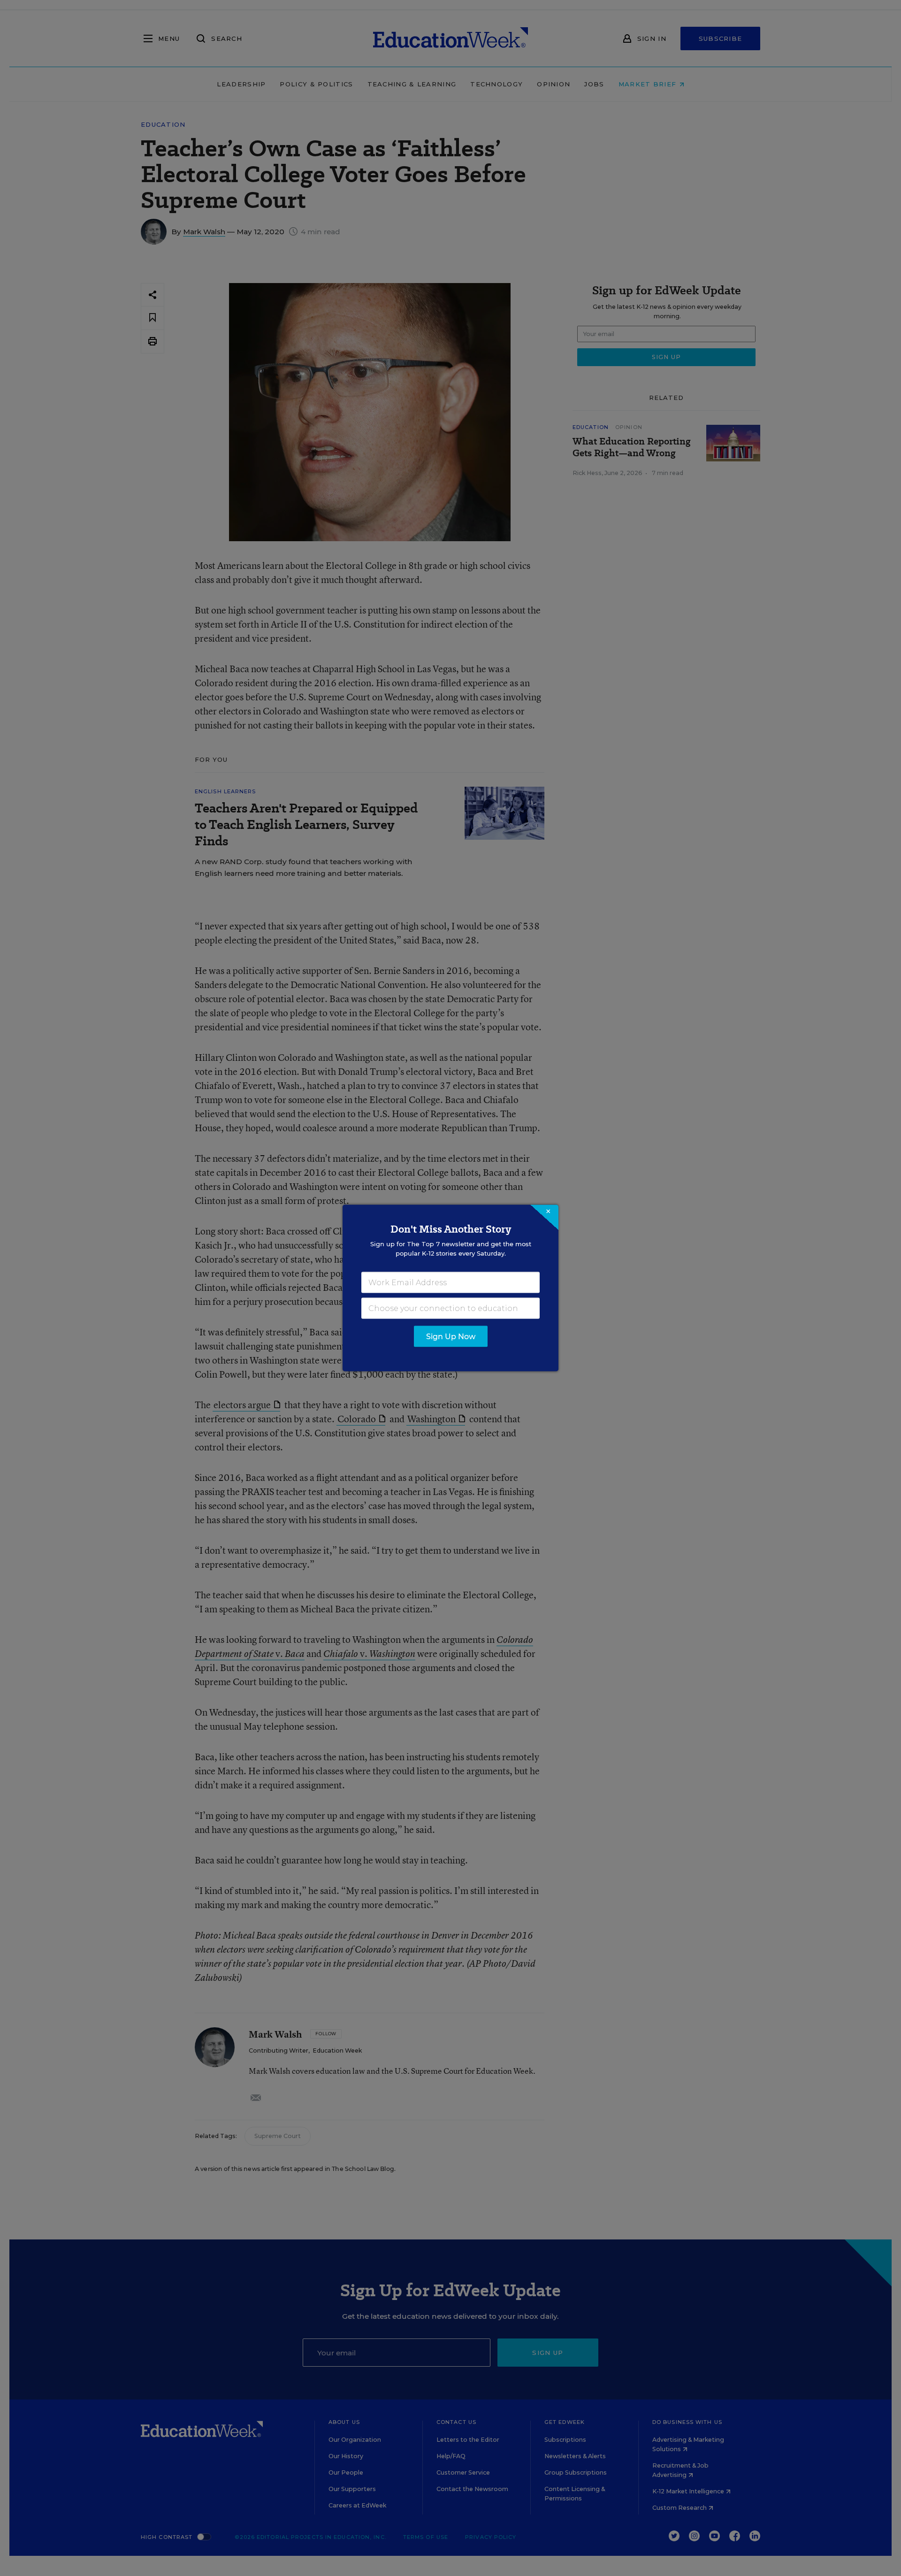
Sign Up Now (451, 1337)
